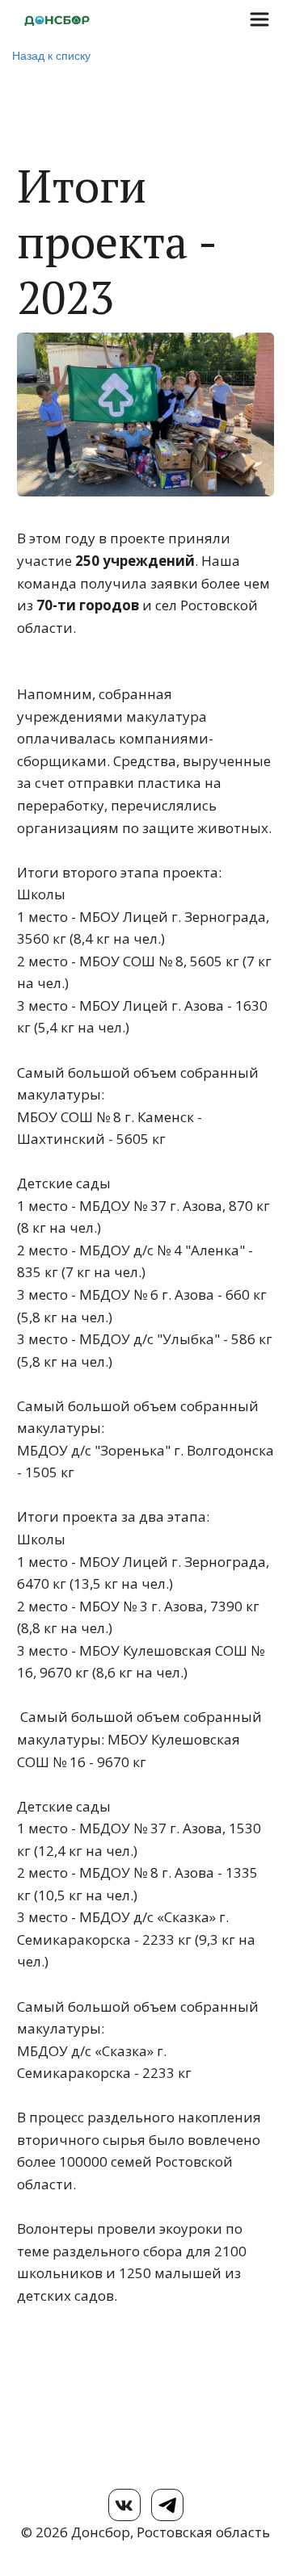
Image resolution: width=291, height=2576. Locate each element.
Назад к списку (51, 55)
